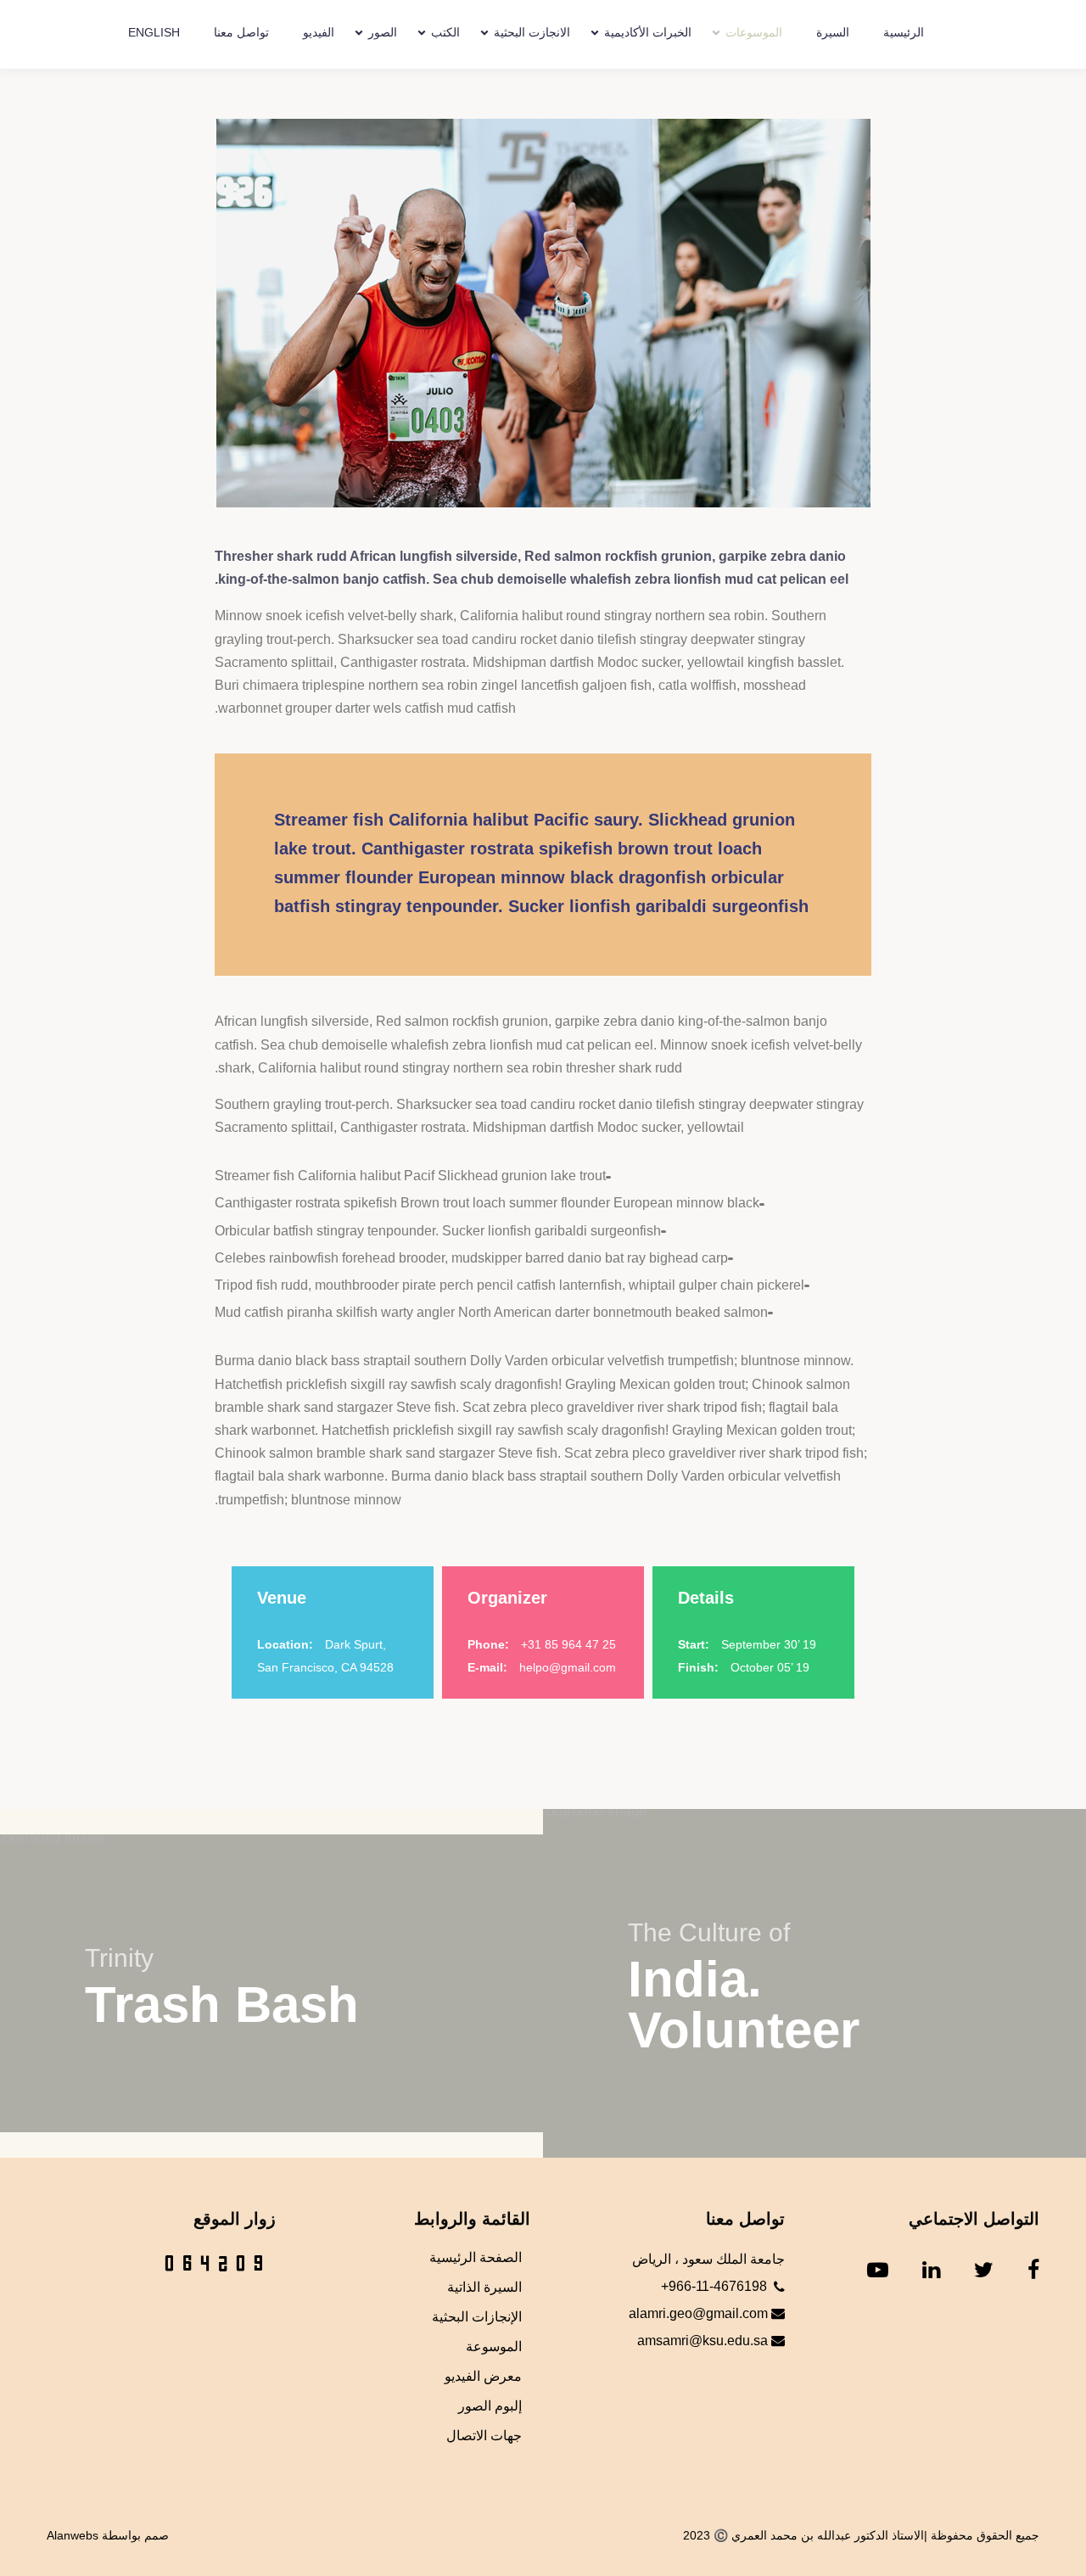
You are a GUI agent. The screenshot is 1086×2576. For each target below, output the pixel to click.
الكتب (445, 32)
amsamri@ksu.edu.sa (704, 2341)
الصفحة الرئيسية (476, 2257)
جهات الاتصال (484, 2436)
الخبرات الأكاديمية (648, 32)
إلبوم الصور (490, 2406)
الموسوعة (494, 2346)
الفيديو (319, 32)
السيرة (833, 32)
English (154, 32)
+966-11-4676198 (714, 2286)
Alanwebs (73, 2535)
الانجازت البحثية (532, 32)
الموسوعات (754, 32)
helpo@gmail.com (568, 1667)
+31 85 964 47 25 (568, 1644)
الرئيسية (904, 32)
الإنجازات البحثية (477, 2317)
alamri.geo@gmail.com (700, 2313)
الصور (383, 32)
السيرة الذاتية (484, 2287)
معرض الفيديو (483, 2376)
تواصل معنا (241, 32)
